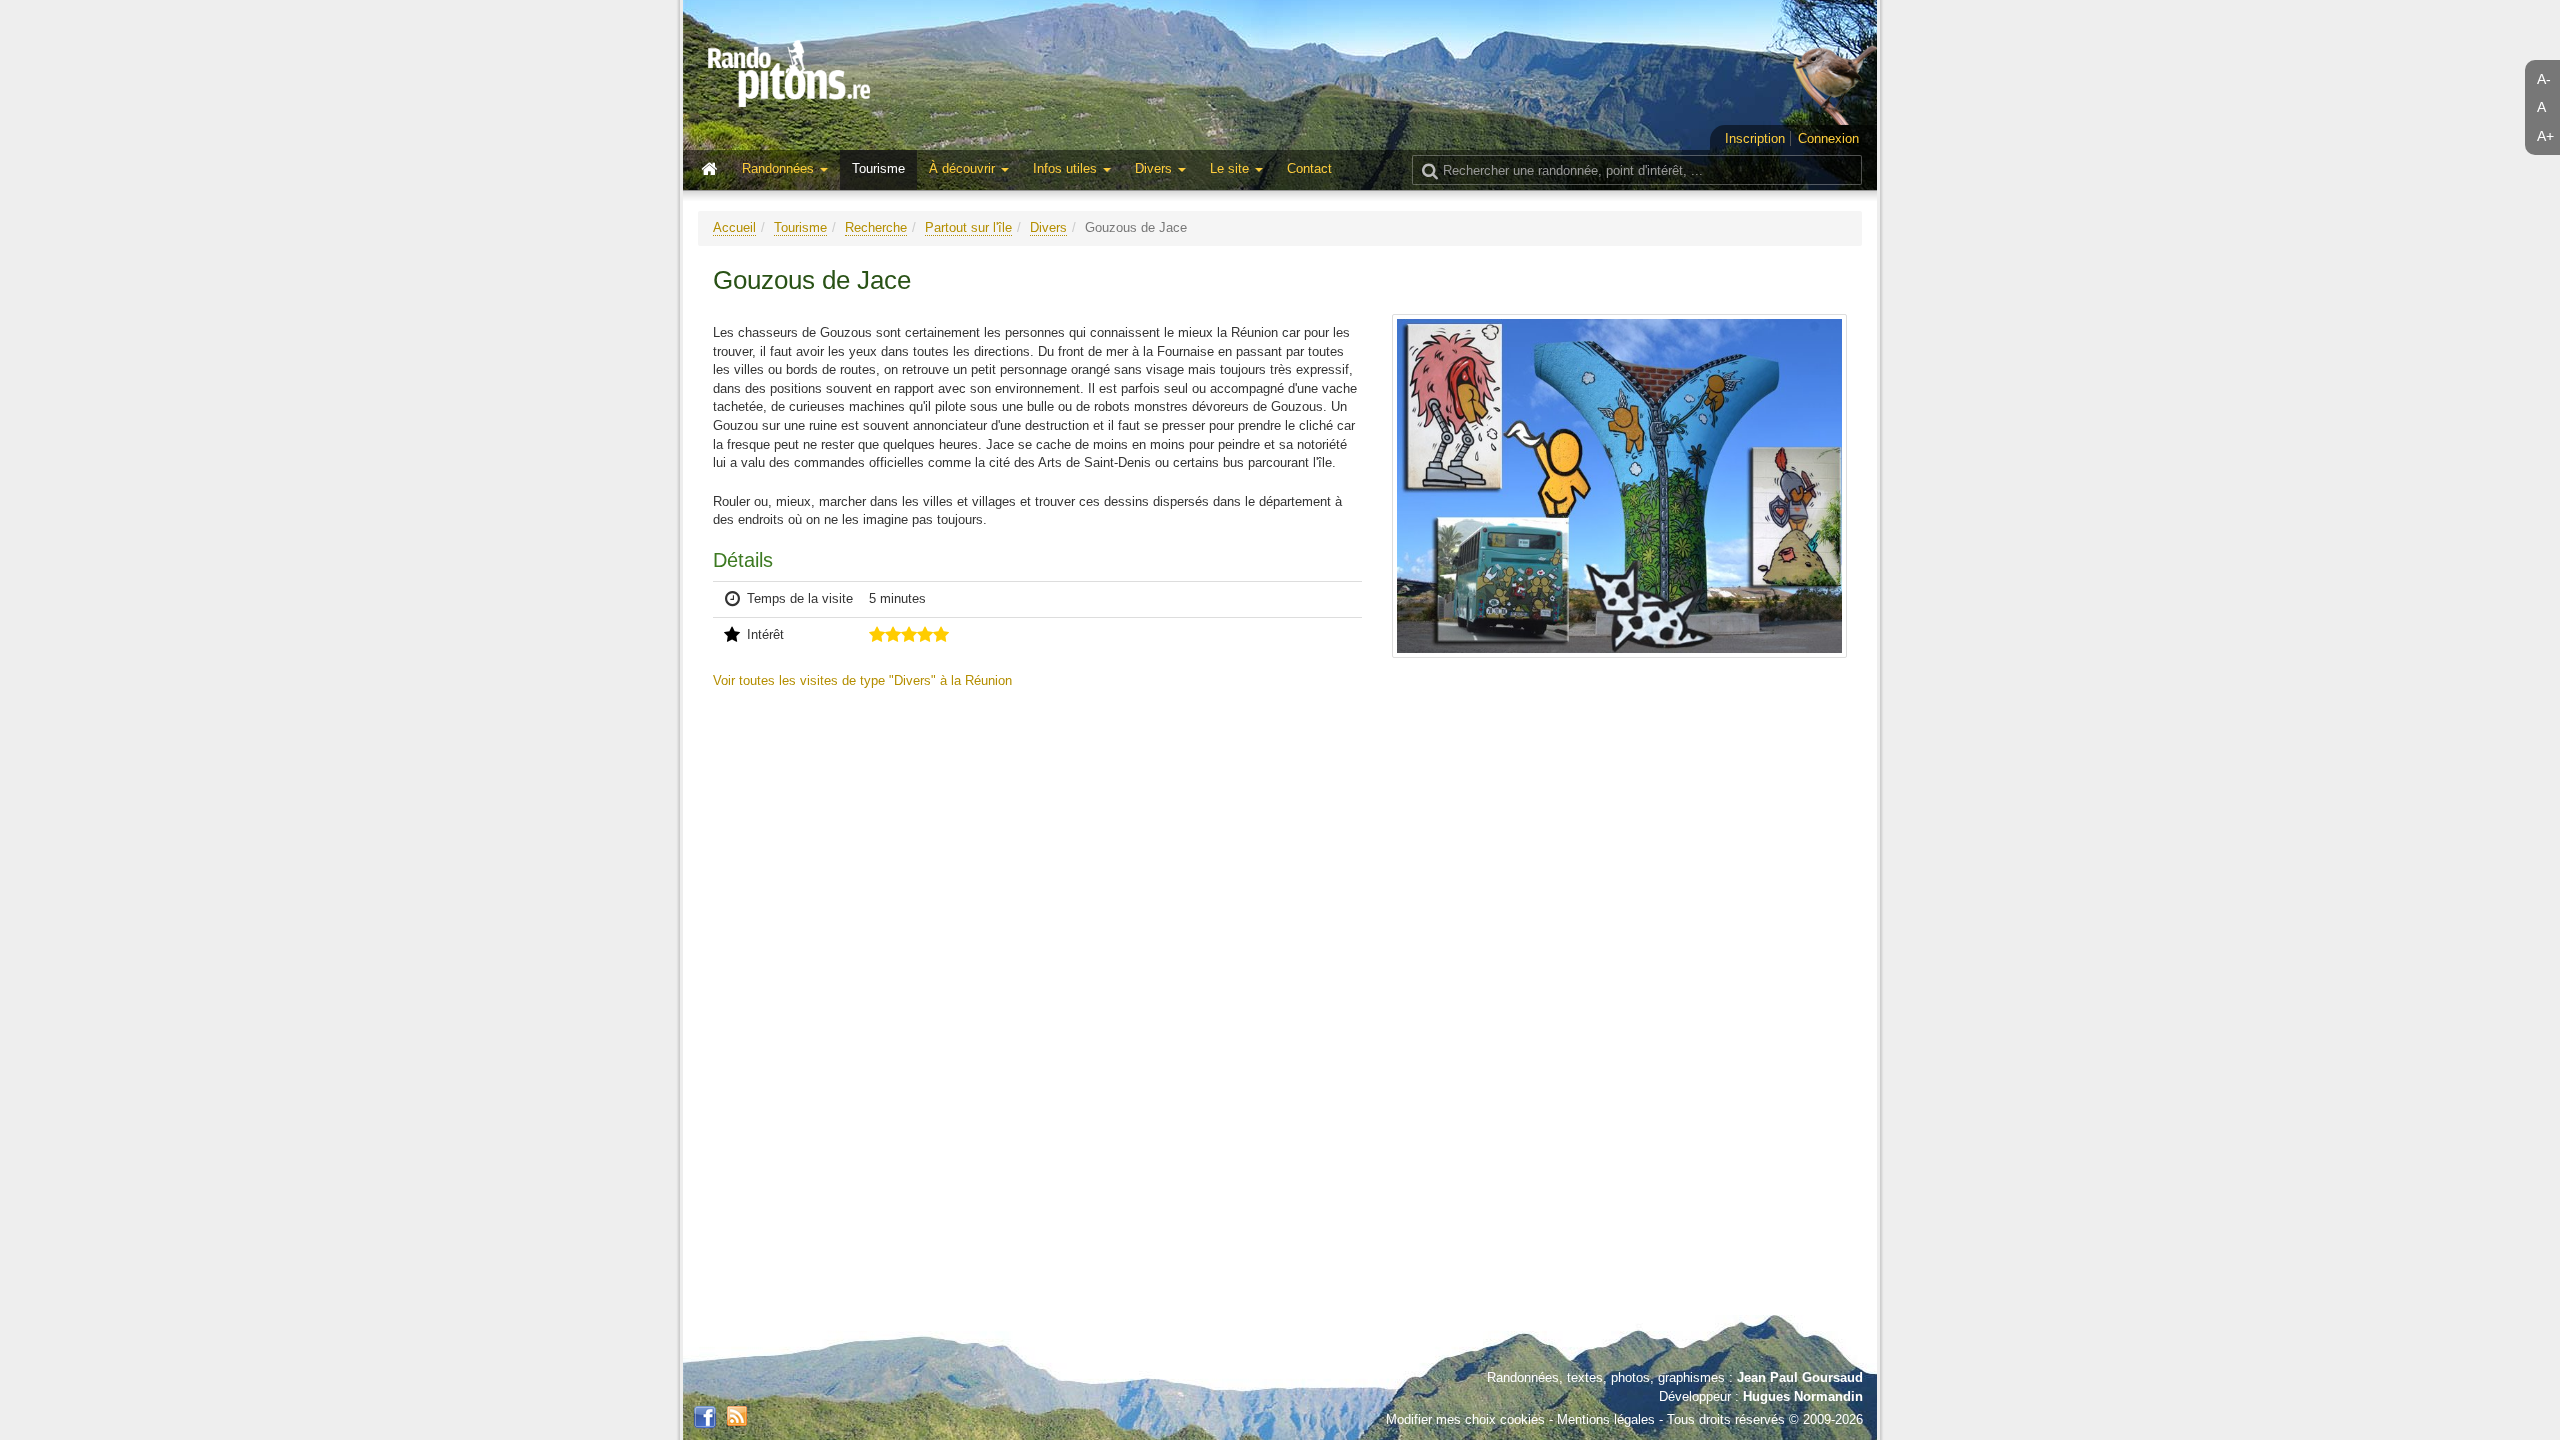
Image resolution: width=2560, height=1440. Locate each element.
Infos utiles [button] (1067, 168)
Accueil (734, 227)
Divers (1048, 227)
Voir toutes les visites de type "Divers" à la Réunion (862, 680)
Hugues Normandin (1803, 1396)
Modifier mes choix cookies (1465, 1419)
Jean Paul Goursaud (1800, 1377)
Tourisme (878, 168)
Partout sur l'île (968, 227)
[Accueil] (714, 170)
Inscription (1755, 138)
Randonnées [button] (780, 168)
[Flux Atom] (737, 1414)
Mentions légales (1606, 1419)
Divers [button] (1155, 168)
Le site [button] (1231, 168)
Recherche (876, 227)
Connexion (1828, 138)
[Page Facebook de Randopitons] (705, 1418)
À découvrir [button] (964, 168)
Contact (1309, 168)
